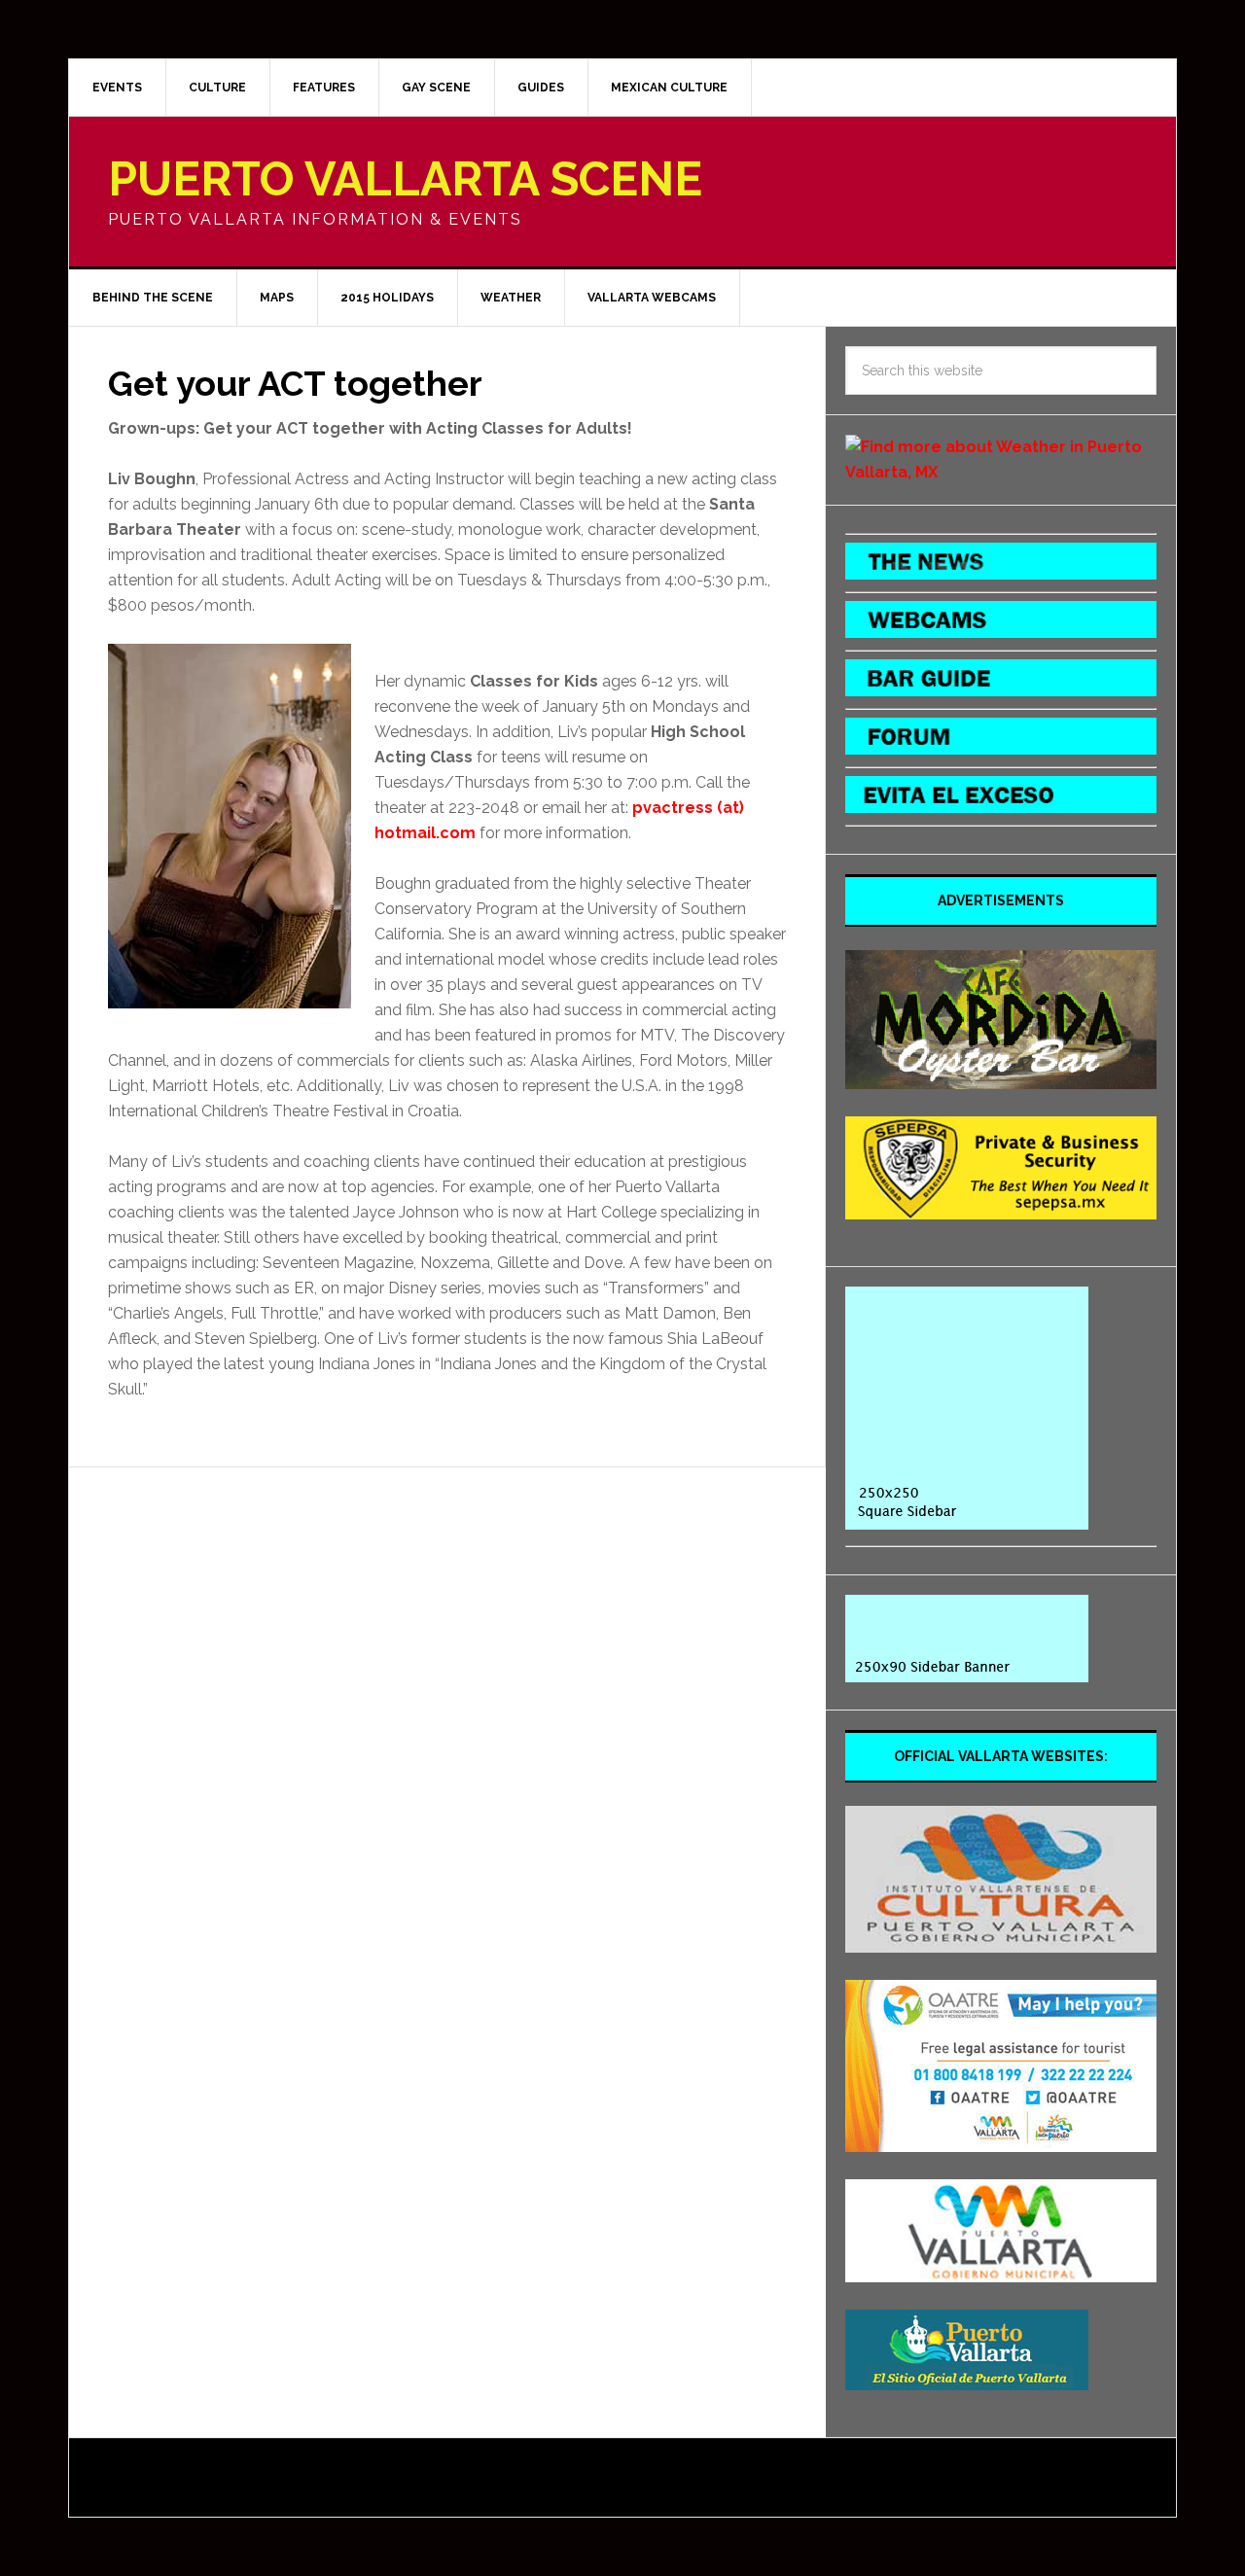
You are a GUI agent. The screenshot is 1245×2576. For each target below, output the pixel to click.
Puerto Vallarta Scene (405, 179)
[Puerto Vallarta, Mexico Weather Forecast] (1001, 472)
